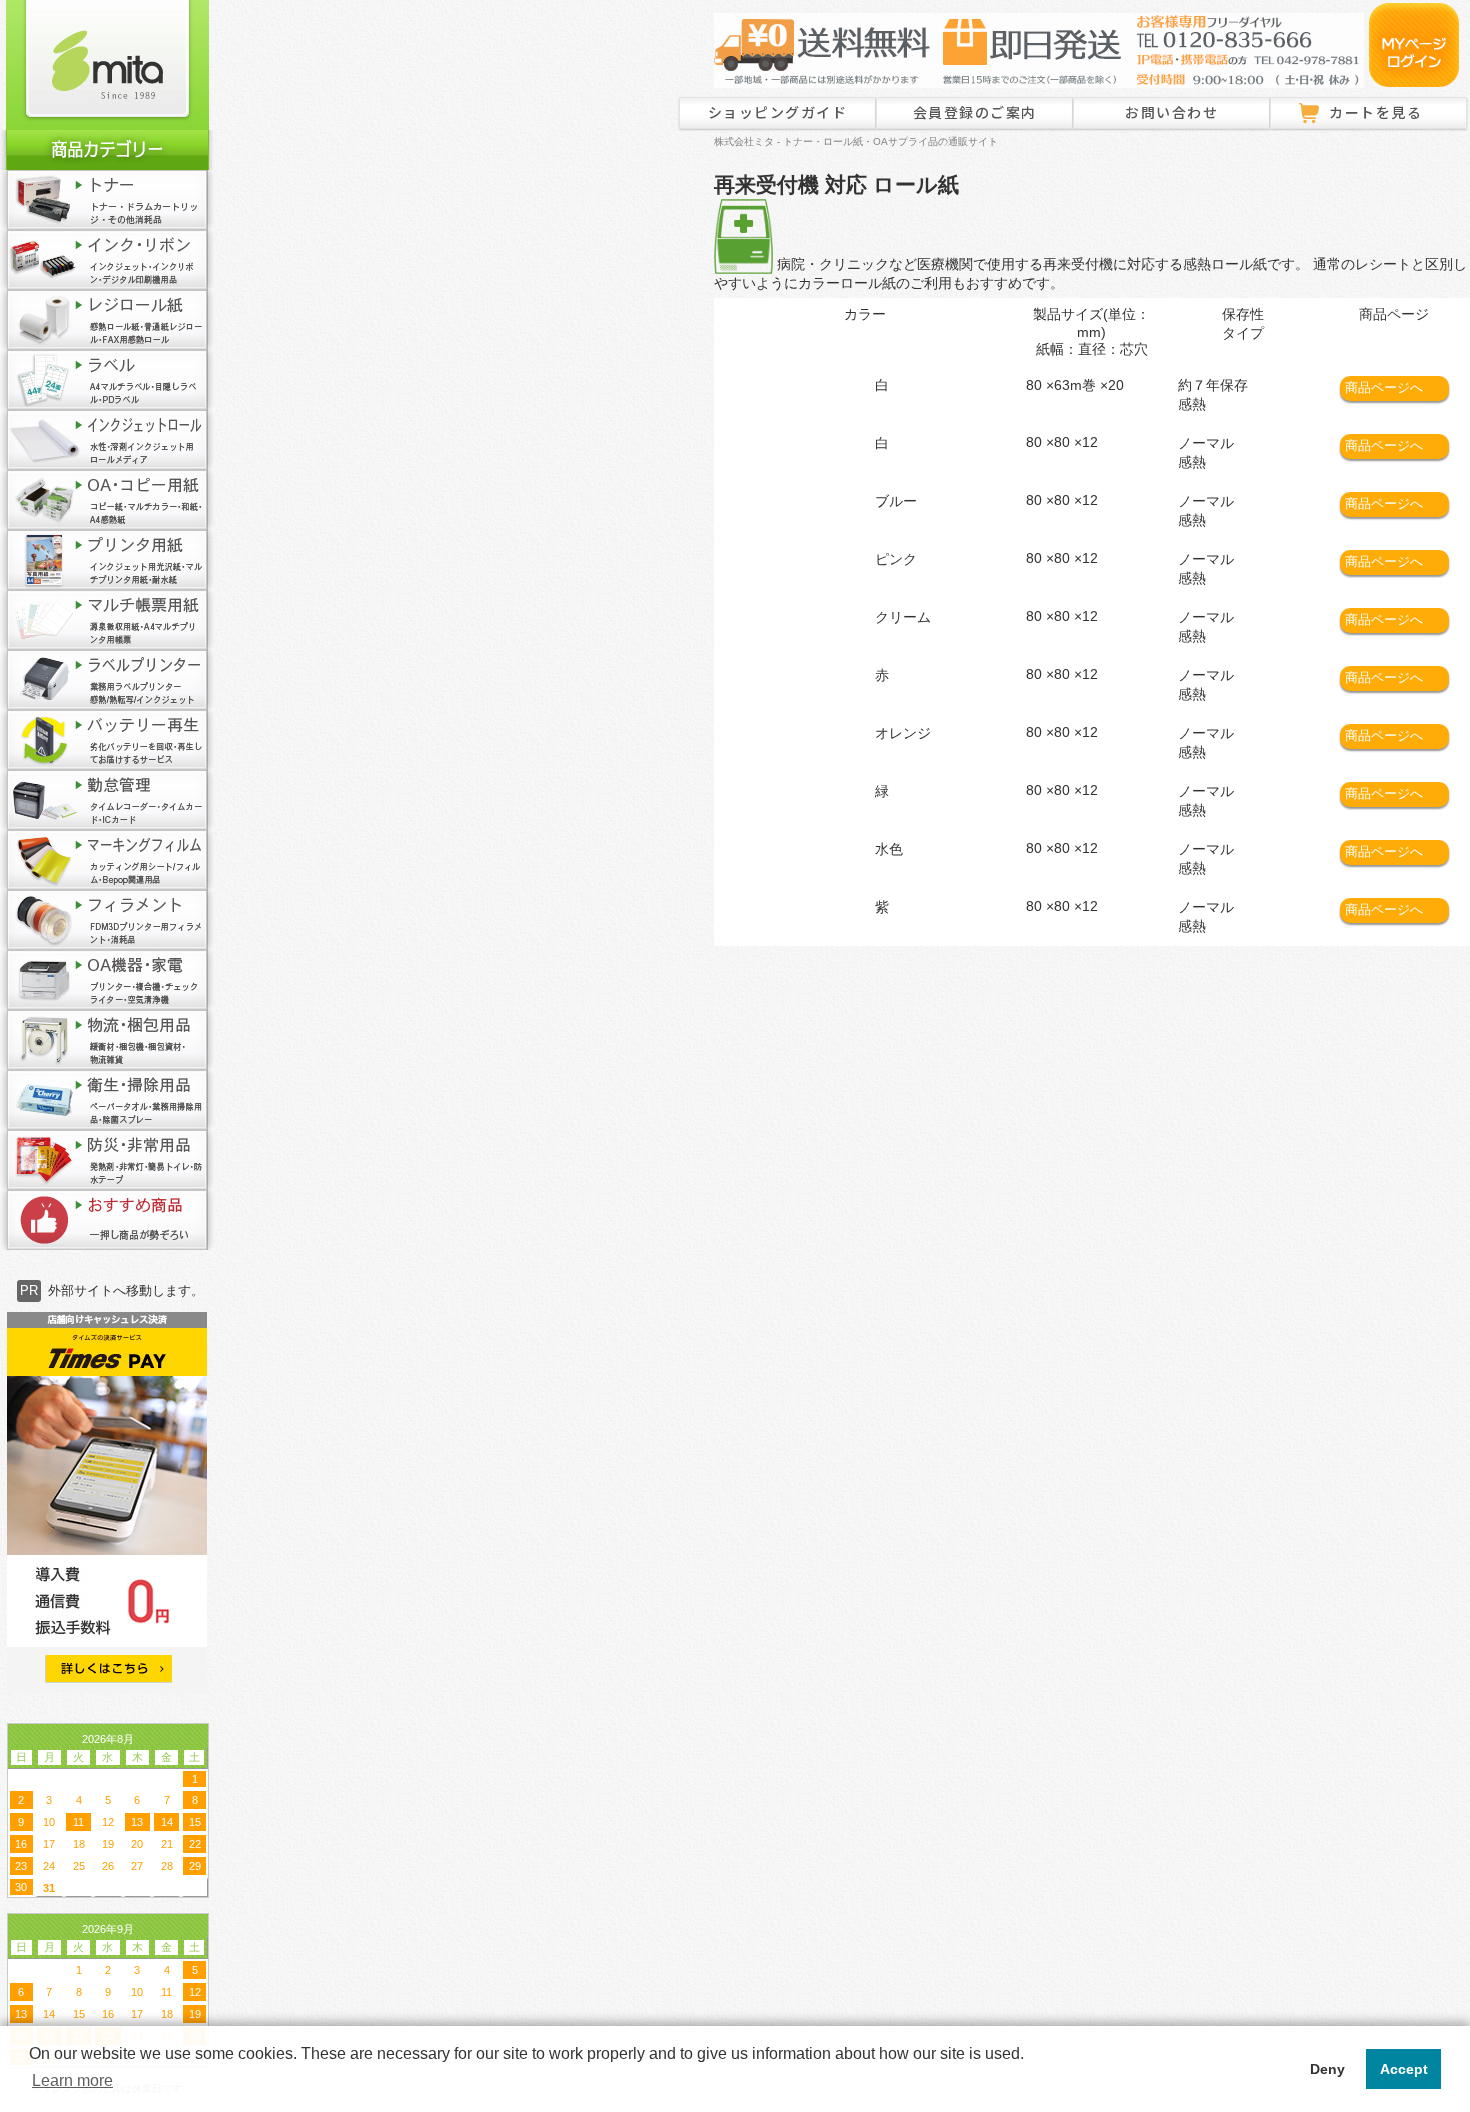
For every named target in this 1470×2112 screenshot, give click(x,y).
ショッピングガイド (778, 112)
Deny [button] (1327, 2069)
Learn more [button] (72, 2080)
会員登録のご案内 (975, 112)
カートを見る (1375, 112)
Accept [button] (1404, 2069)
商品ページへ (1384, 388)
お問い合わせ (1171, 112)
